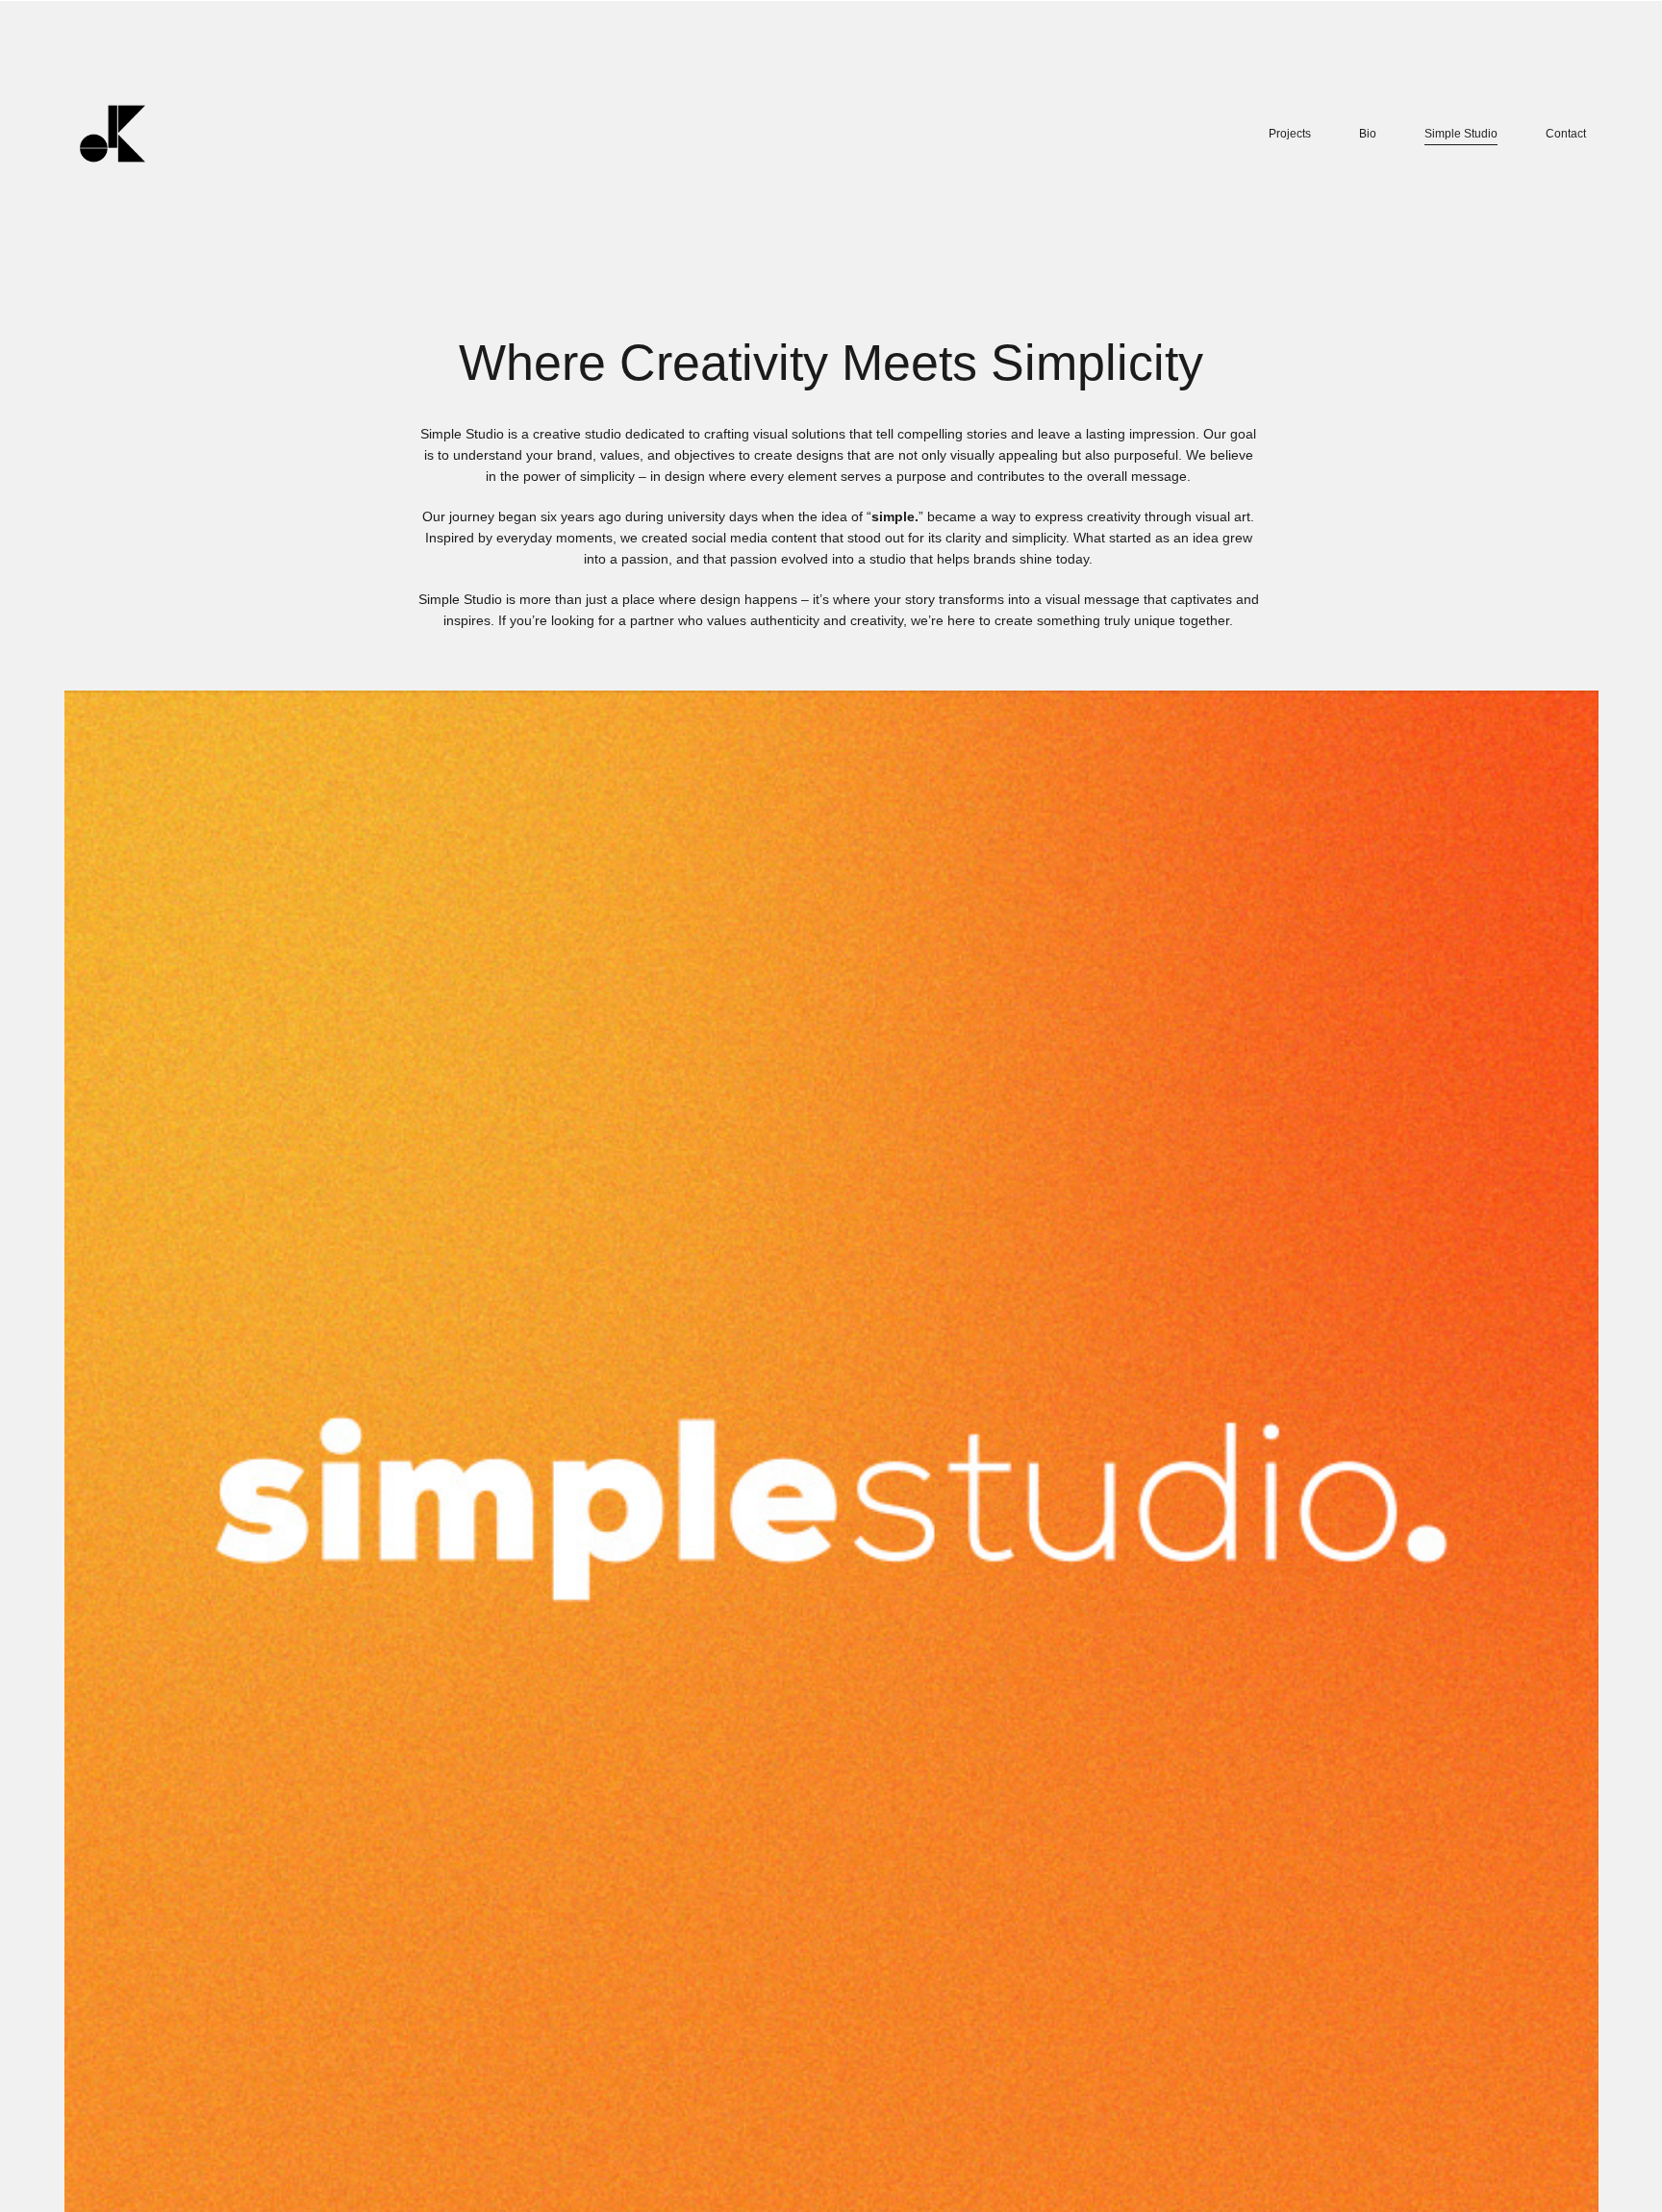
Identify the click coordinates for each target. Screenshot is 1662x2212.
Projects (1290, 134)
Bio (1368, 134)
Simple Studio (1461, 134)
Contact (1566, 134)
